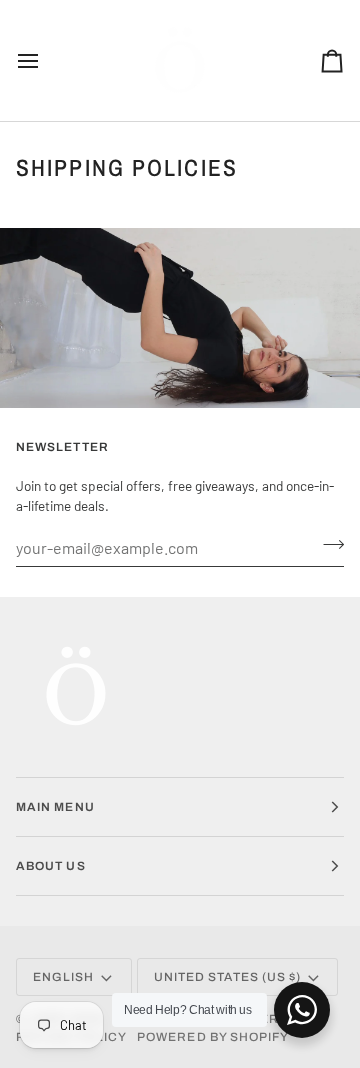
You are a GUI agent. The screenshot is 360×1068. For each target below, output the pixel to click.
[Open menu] (46, 60)
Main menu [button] (55, 807)
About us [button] (51, 866)
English (64, 977)
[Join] (327, 545)
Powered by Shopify (213, 1037)
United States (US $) (228, 977)
